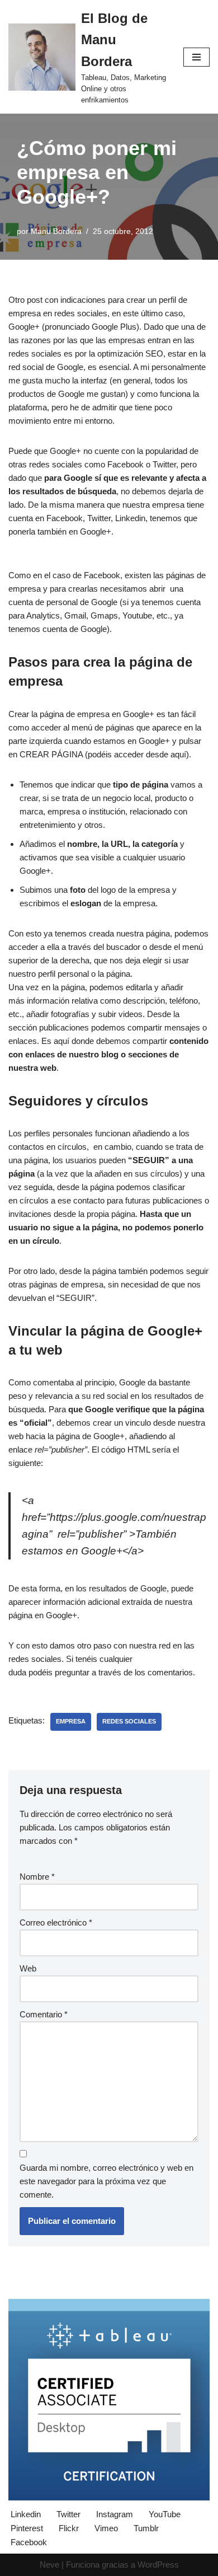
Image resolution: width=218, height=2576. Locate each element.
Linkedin (26, 2514)
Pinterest (27, 2528)
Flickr (69, 2528)
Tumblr (146, 2528)
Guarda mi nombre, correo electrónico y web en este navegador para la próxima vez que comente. (106, 2181)
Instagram (115, 2514)
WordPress (158, 2565)
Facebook (29, 2542)
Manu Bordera (56, 231)
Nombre (37, 1877)
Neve (49, 2565)
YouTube (165, 2514)
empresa (71, 1721)
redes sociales (129, 1721)
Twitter (68, 2514)
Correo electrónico (56, 1922)
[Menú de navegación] (196, 57)
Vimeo (106, 2528)
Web (28, 1968)
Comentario (44, 2014)
